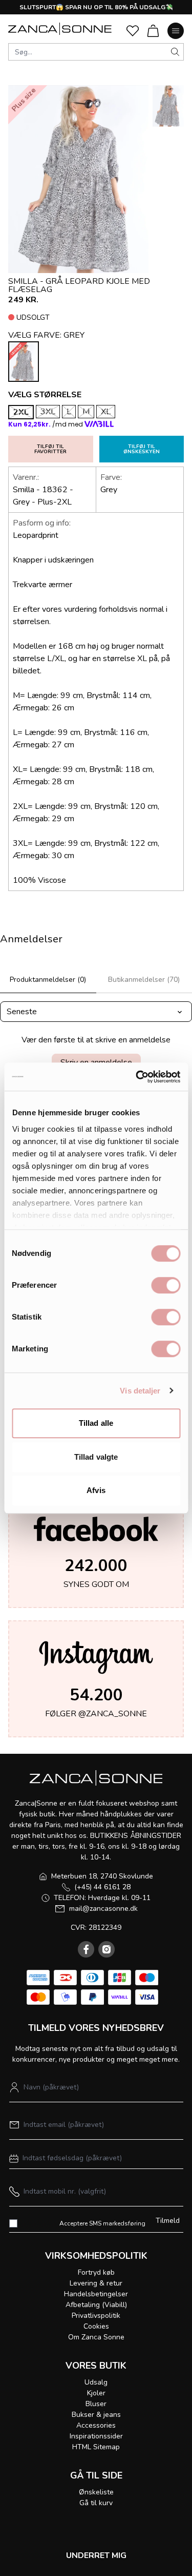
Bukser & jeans (96, 2415)
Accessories (96, 2425)
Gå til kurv (96, 2503)
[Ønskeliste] (133, 31)
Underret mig (96, 2555)
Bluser (96, 2404)
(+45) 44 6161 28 (102, 1887)
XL (106, 412)
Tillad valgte (96, 1457)
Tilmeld (168, 2221)
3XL (48, 412)
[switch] (166, 1285)
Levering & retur (96, 2283)
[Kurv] (153, 31)
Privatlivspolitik (96, 2316)
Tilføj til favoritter (50, 449)
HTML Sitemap (96, 2447)
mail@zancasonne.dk (103, 1909)
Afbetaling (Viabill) (96, 2305)
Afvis (96, 1490)
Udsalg (96, 2382)
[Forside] (60, 29)
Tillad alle (96, 1423)
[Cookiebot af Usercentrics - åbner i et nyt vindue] (137, 1077)
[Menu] (176, 31)
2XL (21, 412)
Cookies (96, 2326)
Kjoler (96, 2393)
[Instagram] (106, 1949)
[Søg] (175, 52)
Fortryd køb (96, 2272)
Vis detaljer (140, 1391)
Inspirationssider (96, 2436)
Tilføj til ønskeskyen (142, 449)
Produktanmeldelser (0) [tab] (48, 980)
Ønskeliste (96, 2492)
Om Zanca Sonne (96, 2337)
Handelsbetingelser (96, 2294)
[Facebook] (86, 1949)
